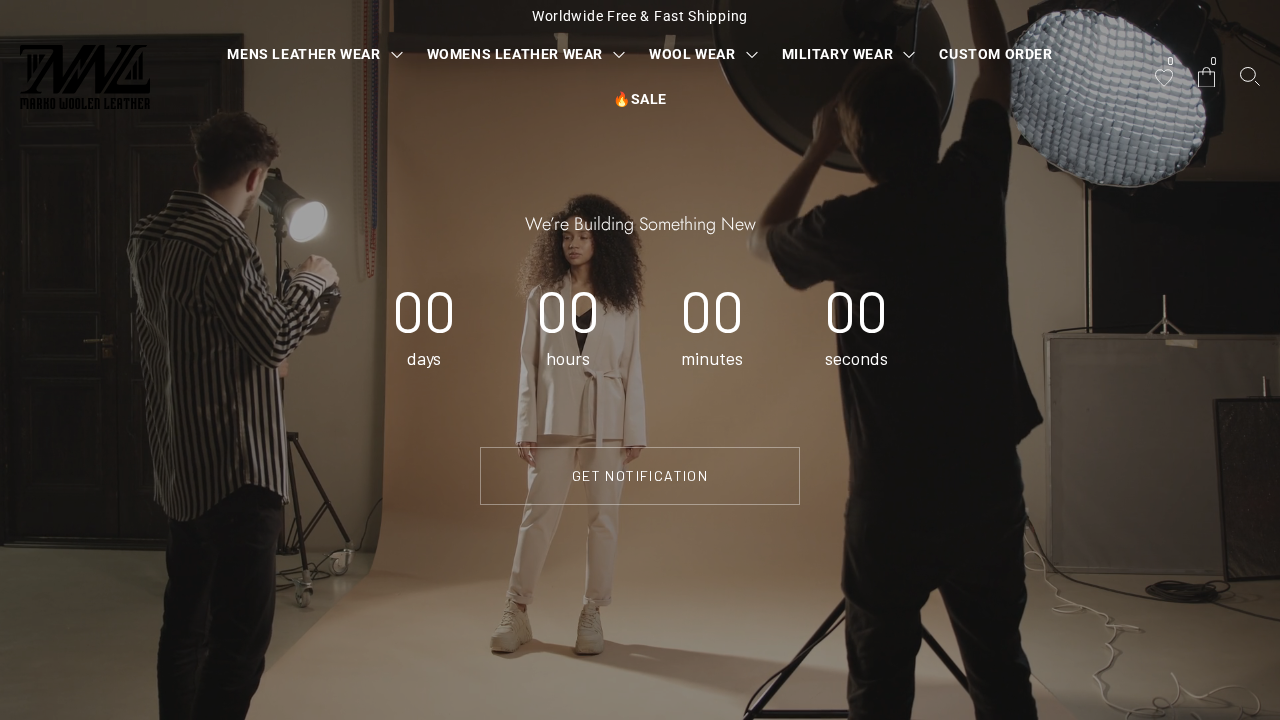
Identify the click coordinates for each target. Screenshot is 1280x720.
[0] (1164, 78)
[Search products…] (1250, 76)
